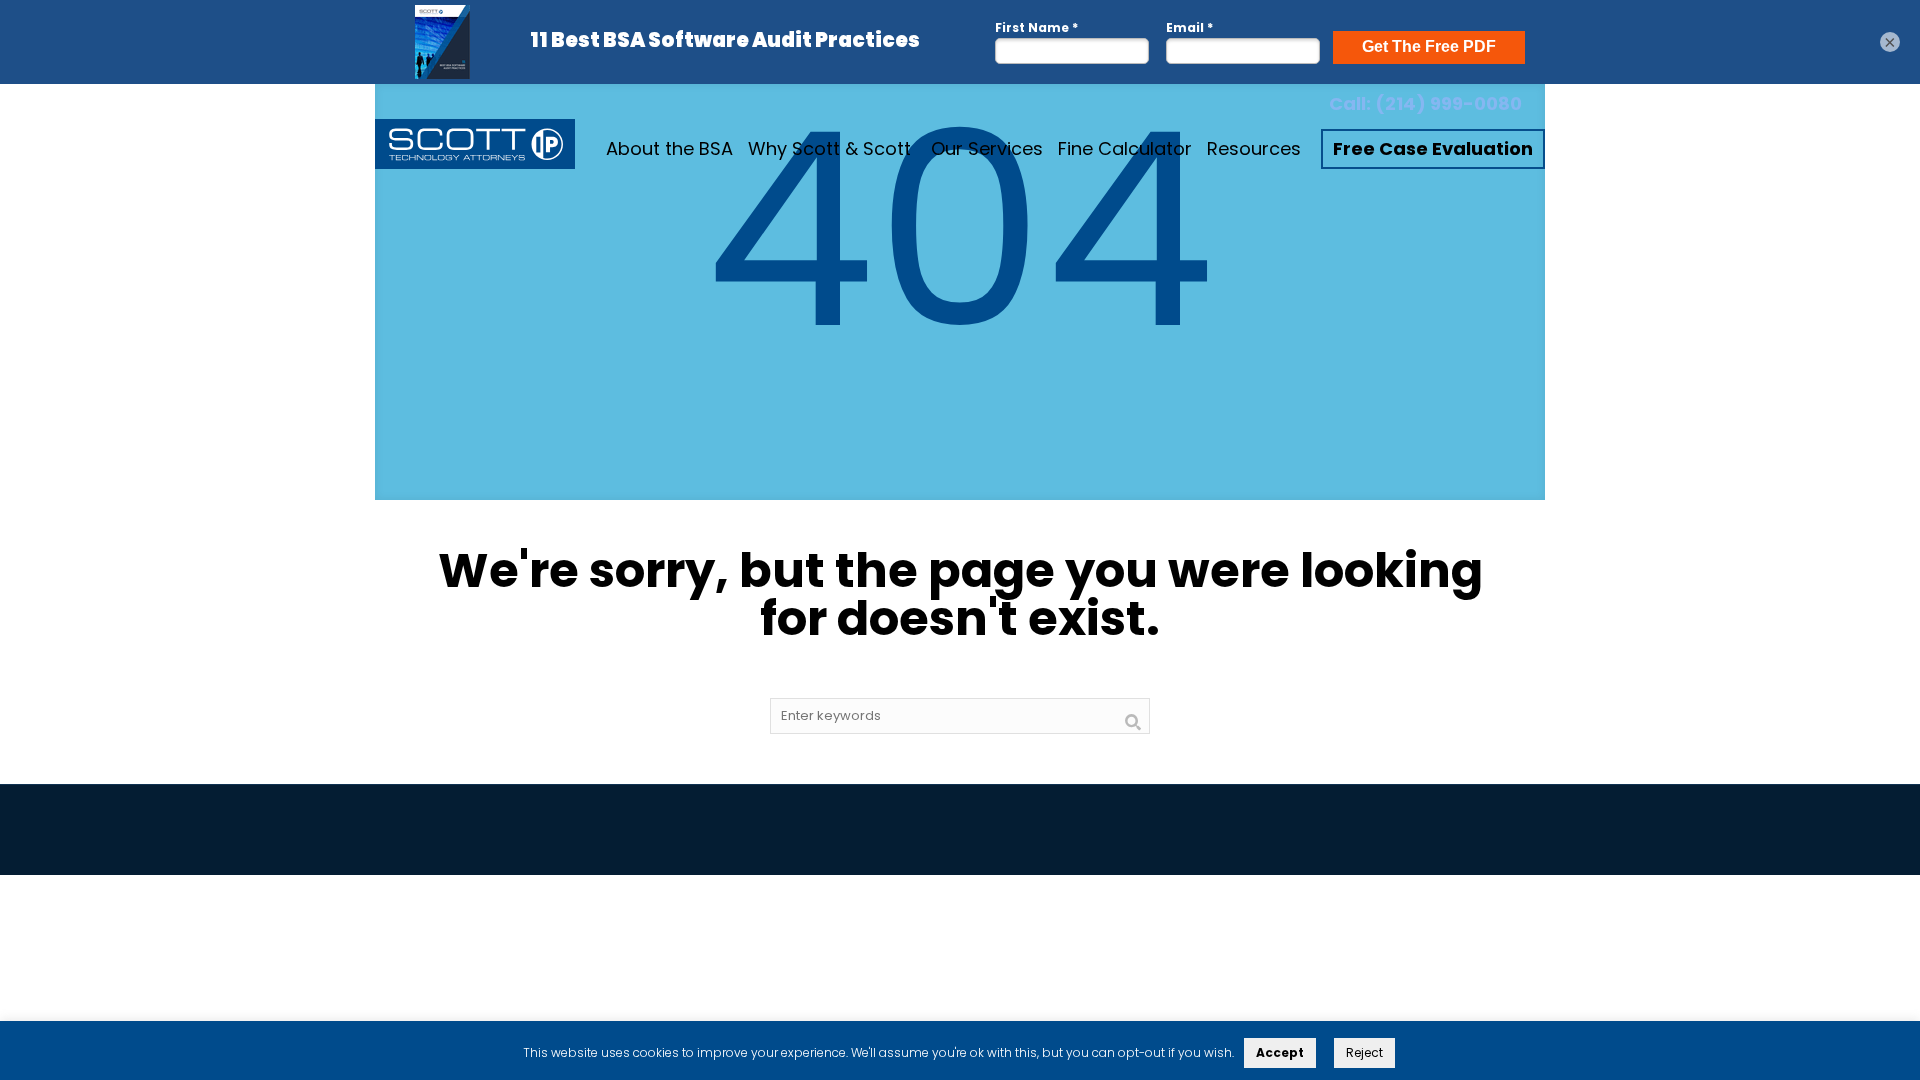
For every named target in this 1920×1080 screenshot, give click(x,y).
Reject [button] (1364, 1052)
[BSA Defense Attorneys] (475, 149)
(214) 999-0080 (1448, 103)
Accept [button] (1280, 1052)
